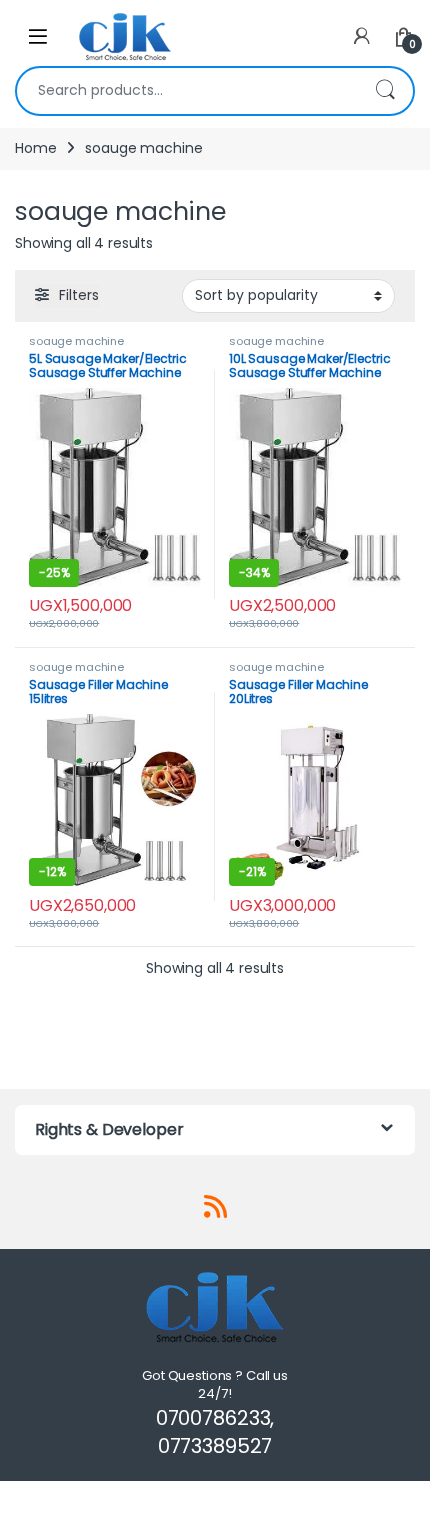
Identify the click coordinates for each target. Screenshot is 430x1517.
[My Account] (362, 36)
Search (385, 91)
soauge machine (76, 341)
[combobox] (187, 91)
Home (35, 148)
